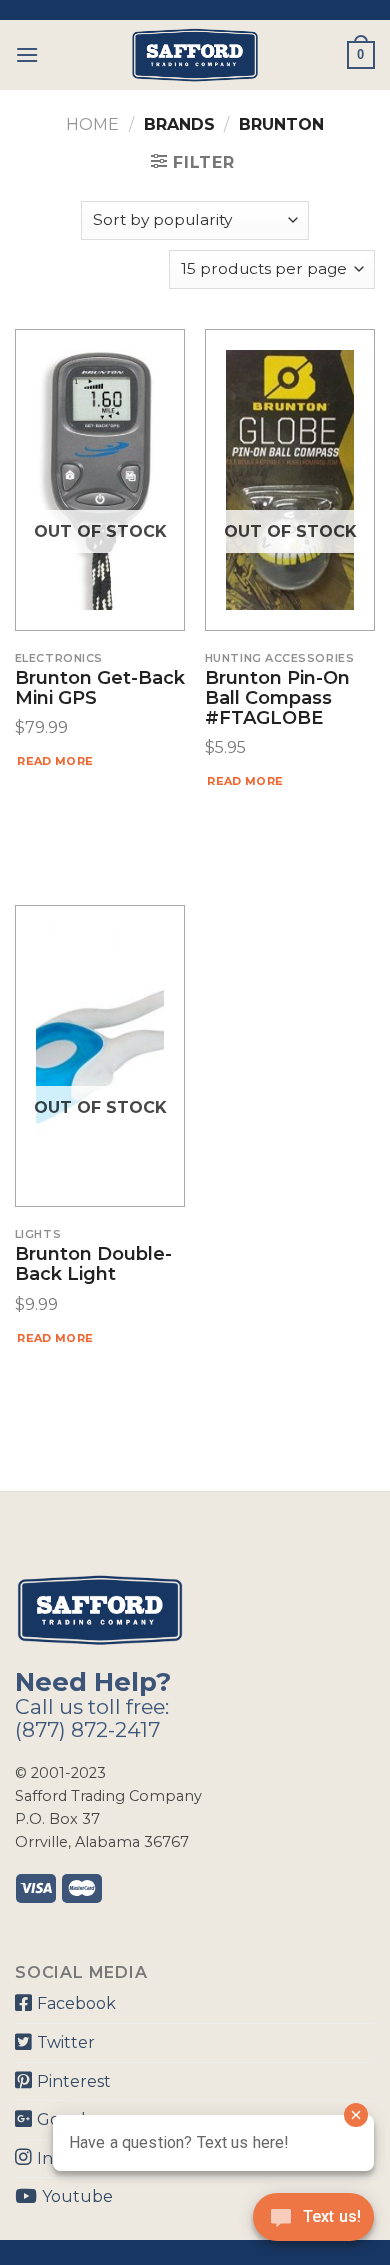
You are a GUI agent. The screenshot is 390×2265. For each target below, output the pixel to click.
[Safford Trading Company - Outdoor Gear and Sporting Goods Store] (195, 55)
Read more (55, 761)
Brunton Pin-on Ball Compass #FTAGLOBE (277, 698)
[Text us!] (313, 2223)
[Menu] (27, 54)
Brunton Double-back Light (93, 1265)
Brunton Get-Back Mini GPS (100, 689)
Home (92, 124)
